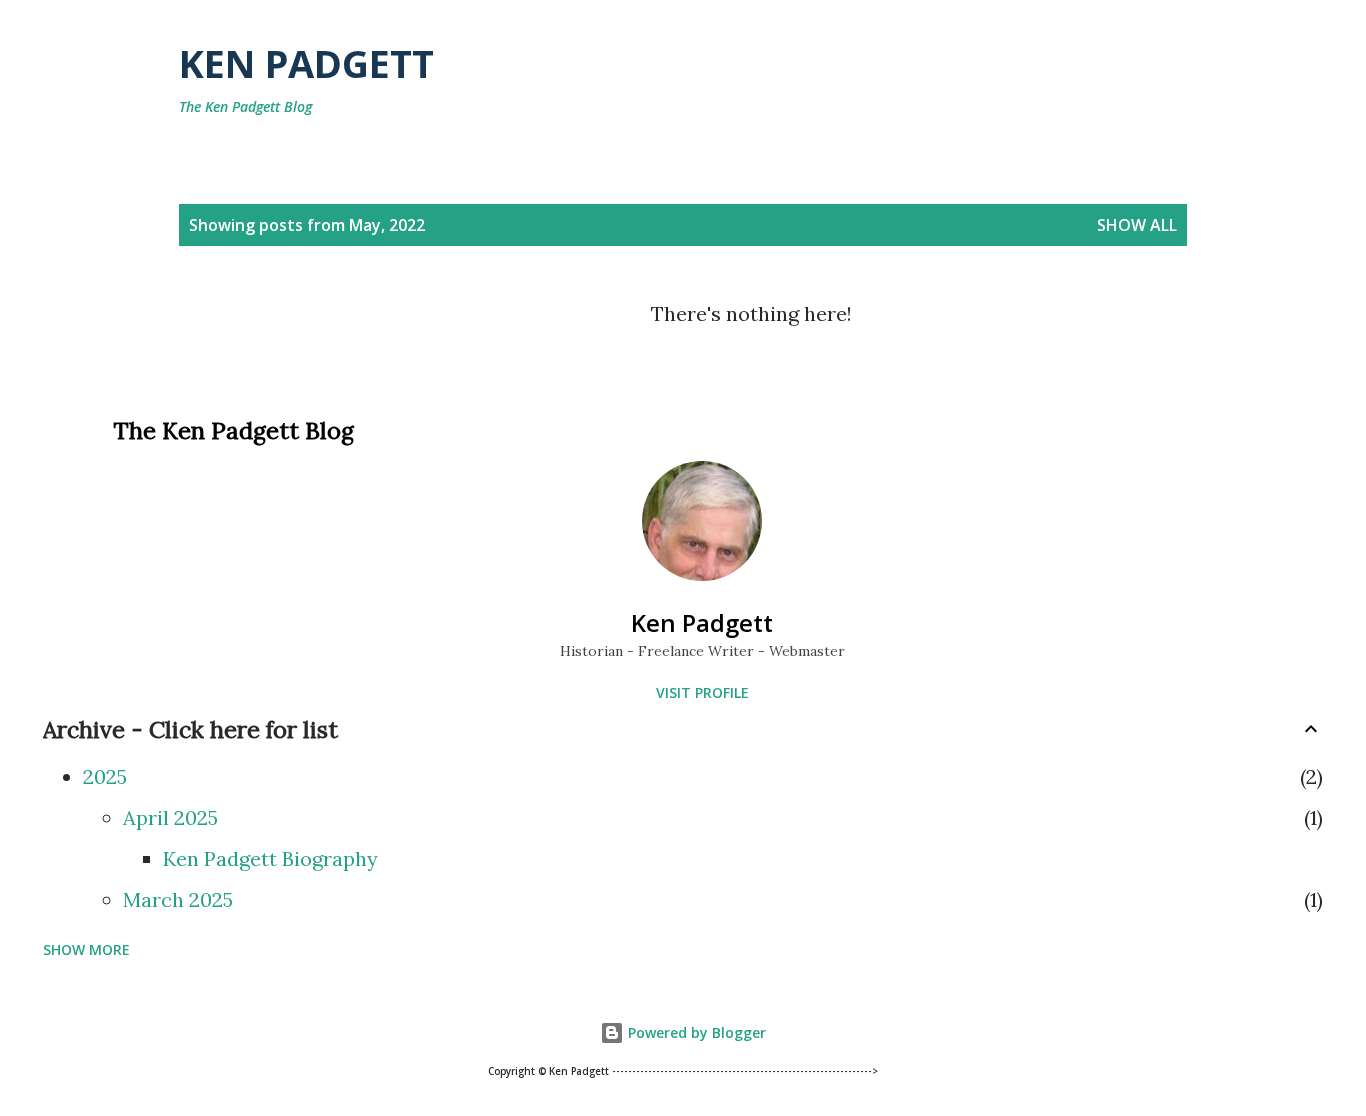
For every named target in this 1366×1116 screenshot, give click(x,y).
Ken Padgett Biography (270, 858)
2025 (105, 776)
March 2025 (178, 899)
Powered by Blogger (695, 1032)
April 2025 (170, 817)
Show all (1137, 225)
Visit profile (702, 692)
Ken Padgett (306, 63)
